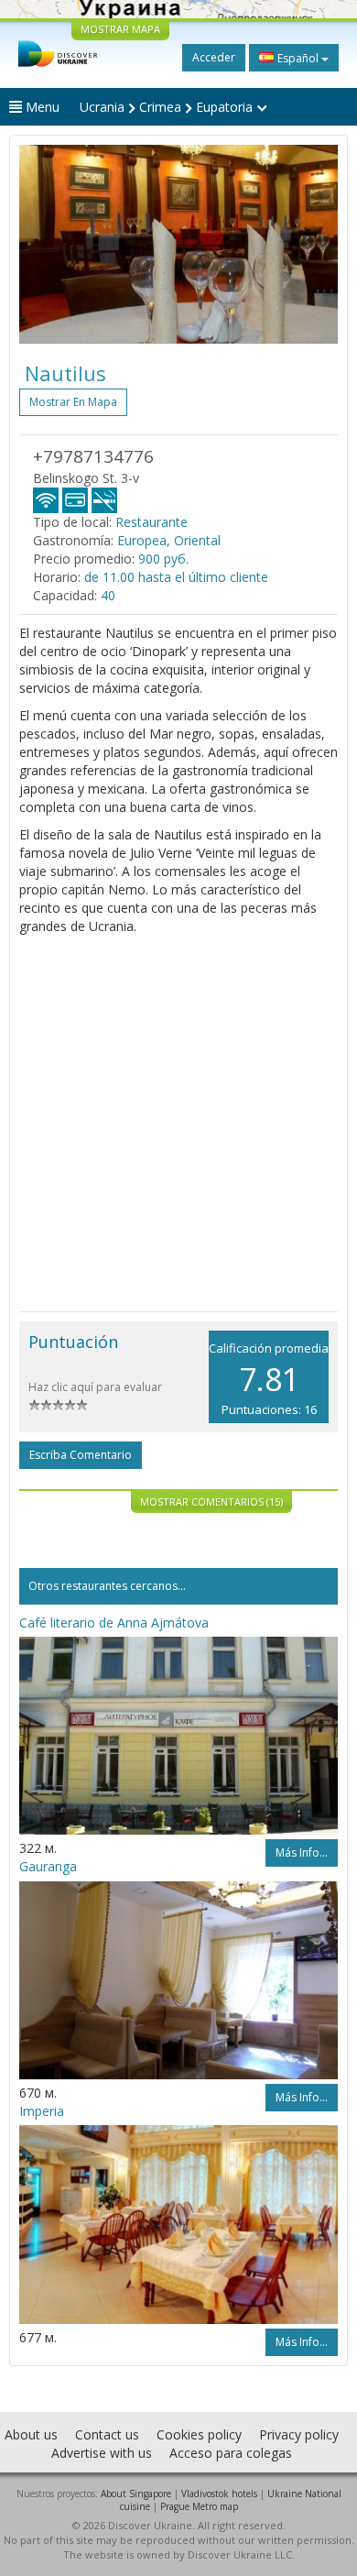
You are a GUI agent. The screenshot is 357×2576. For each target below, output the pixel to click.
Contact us (107, 2434)
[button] (43, 244)
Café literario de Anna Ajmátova (114, 1622)
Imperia (42, 2111)
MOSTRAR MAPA (120, 29)
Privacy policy (299, 2434)
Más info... (302, 1853)
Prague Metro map (199, 2506)
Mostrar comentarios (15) (211, 1502)
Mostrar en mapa (73, 402)
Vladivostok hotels (219, 2494)
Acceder (214, 57)
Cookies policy (199, 2434)
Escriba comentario (81, 1455)
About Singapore (136, 2494)
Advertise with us (102, 2453)
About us (31, 2434)
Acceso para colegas (231, 2453)
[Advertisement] (178, 1124)
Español (298, 58)
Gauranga (48, 1866)
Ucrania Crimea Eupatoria (168, 107)
